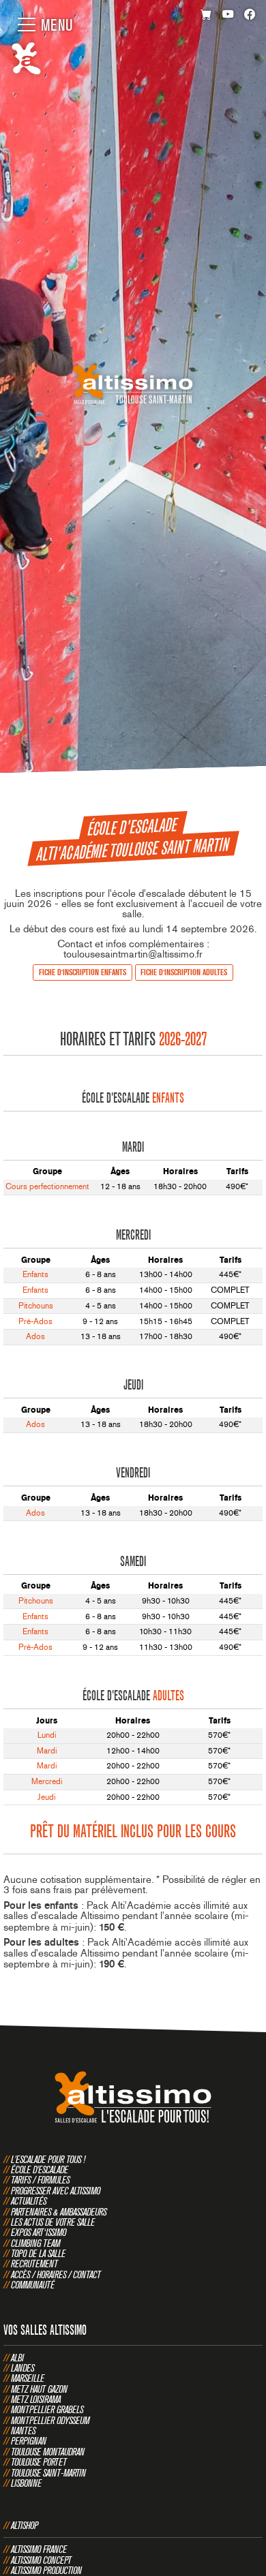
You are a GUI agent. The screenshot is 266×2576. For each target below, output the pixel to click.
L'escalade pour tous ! (48, 2159)
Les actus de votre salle (53, 2222)
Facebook (250, 15)
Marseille (28, 2378)
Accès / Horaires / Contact (56, 2274)
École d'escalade (40, 2169)
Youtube (228, 15)
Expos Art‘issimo (39, 2232)
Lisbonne (26, 2483)
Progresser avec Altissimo (56, 2191)
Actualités (29, 2201)
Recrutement (34, 2264)
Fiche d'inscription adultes (184, 972)
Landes (23, 2368)
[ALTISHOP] (206, 15)
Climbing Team (35, 2243)
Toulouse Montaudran (48, 2452)
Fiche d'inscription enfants (83, 972)
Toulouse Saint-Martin (48, 2473)
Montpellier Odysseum (50, 2420)
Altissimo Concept (41, 2560)
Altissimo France (39, 2549)
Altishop (25, 2525)
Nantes (23, 2431)
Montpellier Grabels (47, 2409)
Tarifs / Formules (40, 2180)
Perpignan (29, 2441)
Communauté (33, 2285)
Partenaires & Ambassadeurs (59, 2212)
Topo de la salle (38, 2253)
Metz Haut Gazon (39, 2389)
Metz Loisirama (36, 2399)
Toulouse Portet (39, 2462)
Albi (17, 2358)
